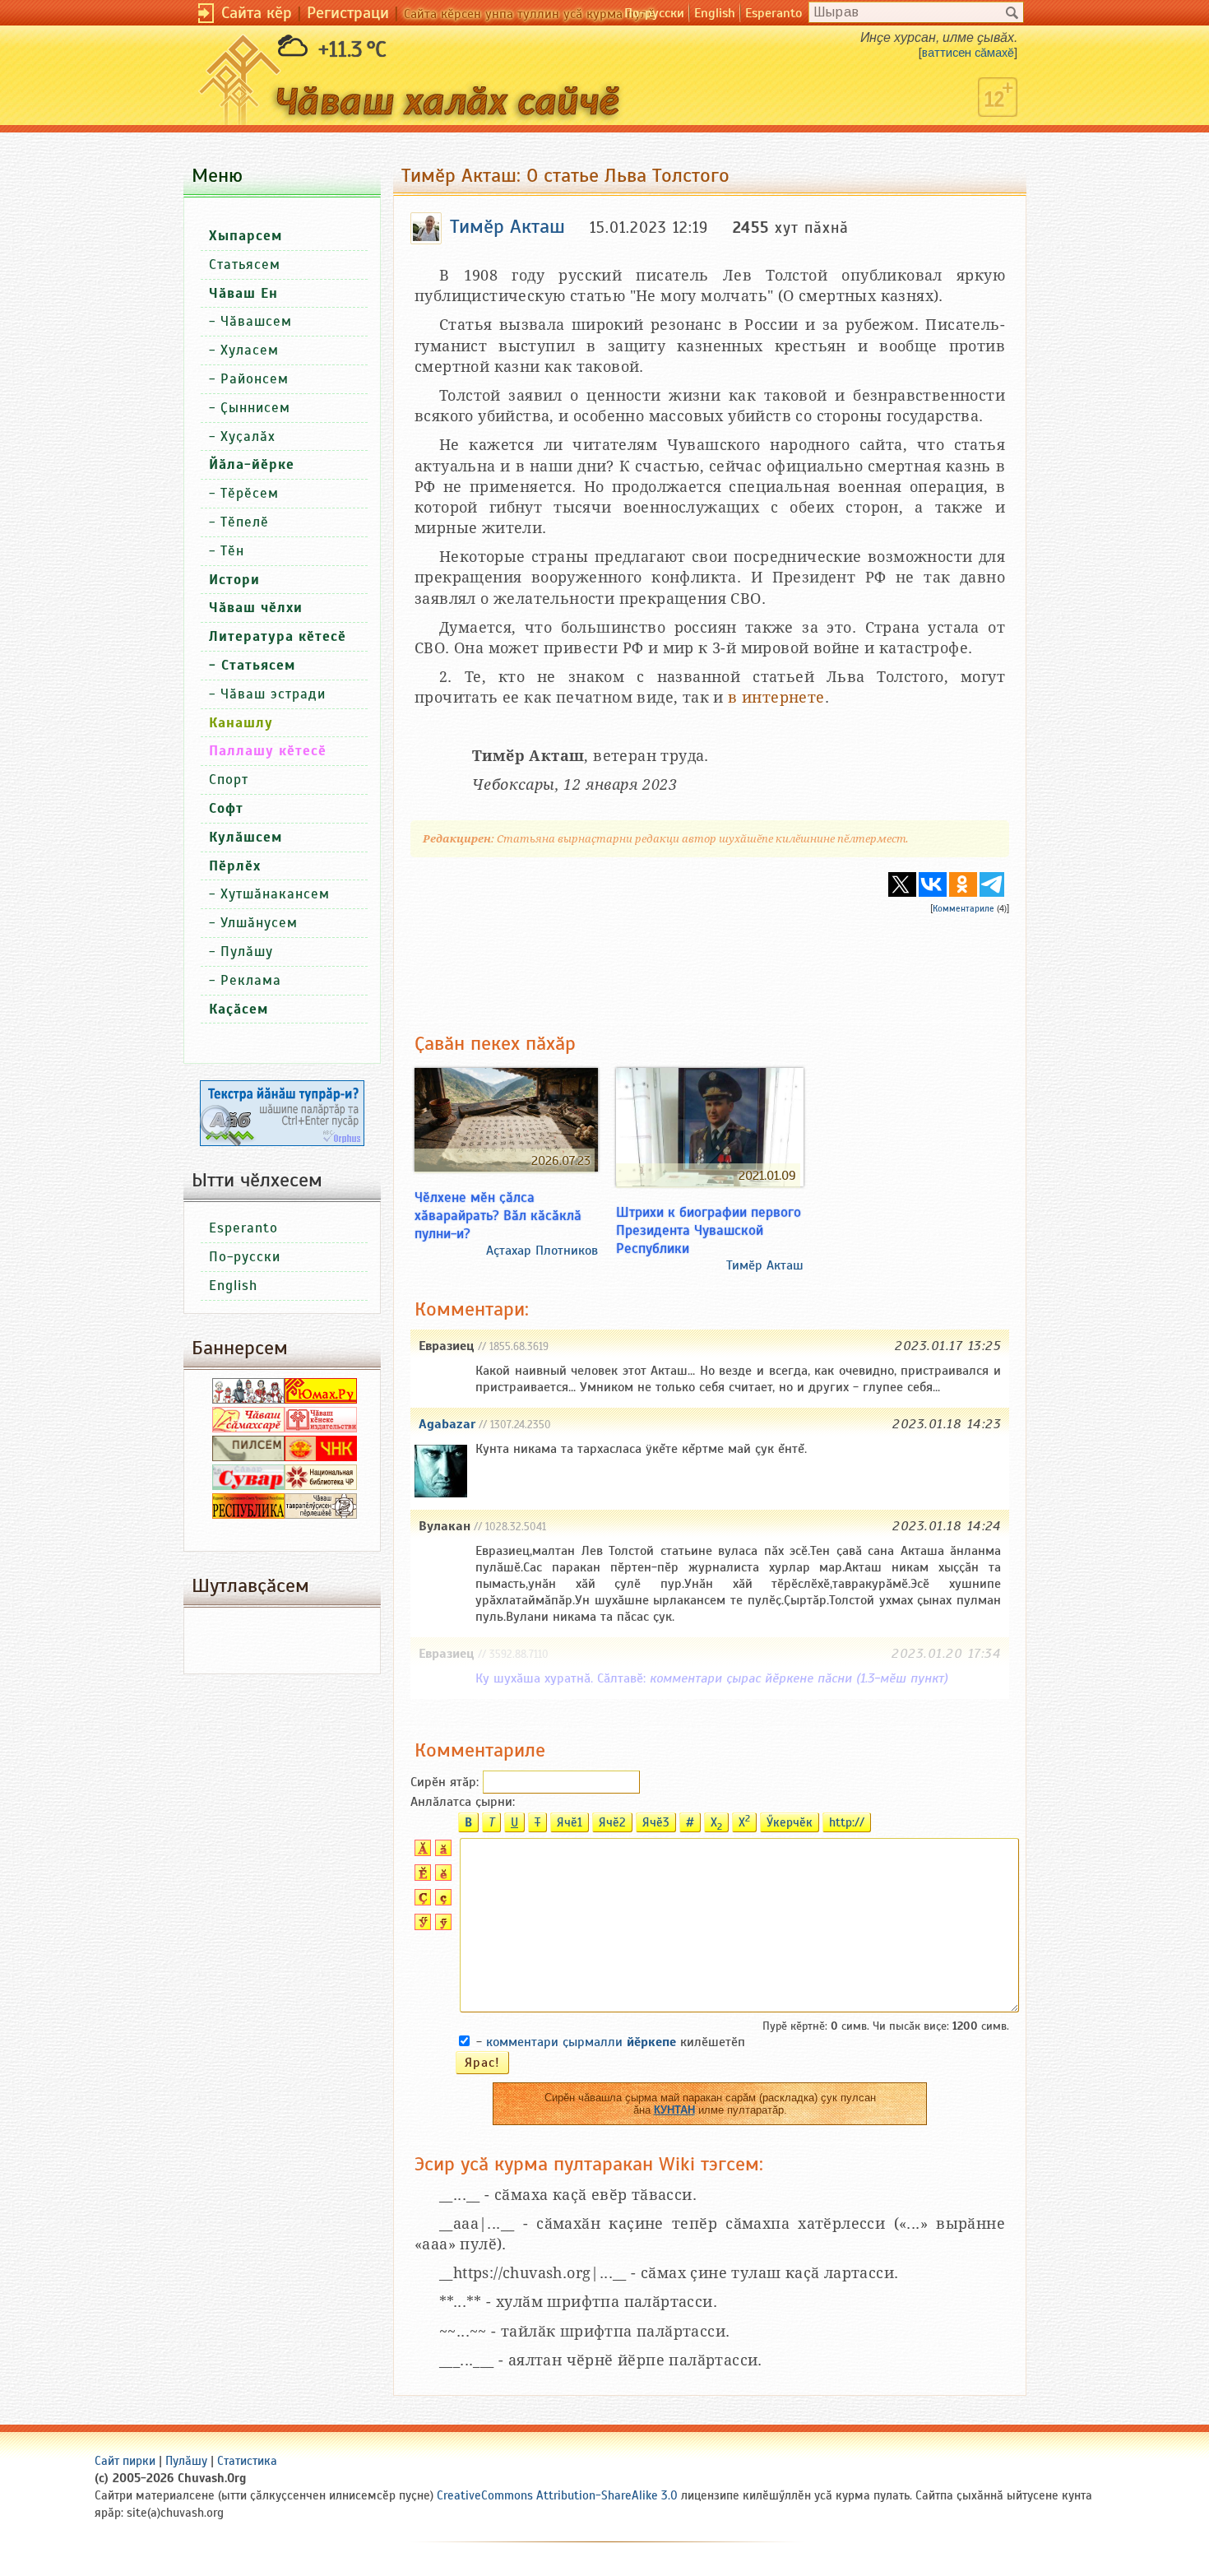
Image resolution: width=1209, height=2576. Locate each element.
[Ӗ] (421, 1877)
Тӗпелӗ (245, 522)
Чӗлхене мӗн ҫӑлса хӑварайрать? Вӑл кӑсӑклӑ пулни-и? (498, 1215)
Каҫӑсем (239, 1009)
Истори (234, 580)
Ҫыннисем (255, 408)
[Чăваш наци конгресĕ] (321, 1457)
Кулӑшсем (246, 837)
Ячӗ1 (570, 1822)
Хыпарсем (246, 236)
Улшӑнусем (259, 923)
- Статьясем (252, 665)
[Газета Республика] (248, 1515)
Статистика (247, 2461)
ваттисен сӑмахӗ (968, 53)
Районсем (255, 379)
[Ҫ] (421, 1901)
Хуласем (250, 350)
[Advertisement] (710, 961)
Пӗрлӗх (235, 866)
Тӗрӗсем (250, 493)
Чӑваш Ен (243, 293)
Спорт (229, 780)
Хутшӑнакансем (275, 894)
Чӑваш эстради (273, 694)
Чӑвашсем (256, 321)
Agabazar (447, 1424)
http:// (847, 1822)
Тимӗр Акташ (765, 1265)
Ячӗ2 (612, 1822)
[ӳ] (441, 1926)
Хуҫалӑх (248, 436)
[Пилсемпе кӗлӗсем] (248, 1457)
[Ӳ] (421, 1926)
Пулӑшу (247, 951)
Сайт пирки (125, 2461)
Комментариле (963, 908)
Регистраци (348, 13)
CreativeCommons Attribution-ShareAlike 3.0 (557, 2495)
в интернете (776, 697)
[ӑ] (441, 1852)
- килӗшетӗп (611, 2042)
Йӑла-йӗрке (252, 464)
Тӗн (232, 551)
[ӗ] (441, 1877)
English (715, 13)
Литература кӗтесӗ (278, 636)
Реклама (251, 980)
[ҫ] (441, 1901)
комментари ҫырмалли (581, 2042)
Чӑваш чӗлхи (256, 608)
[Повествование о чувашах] (248, 1399)
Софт (226, 808)
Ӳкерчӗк (790, 1822)
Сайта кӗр (257, 13)
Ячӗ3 (656, 1822)
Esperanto (774, 13)
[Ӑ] (421, 1852)
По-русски (654, 13)
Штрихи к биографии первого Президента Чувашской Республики (709, 1230)
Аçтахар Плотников (542, 1251)
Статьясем (245, 265)
